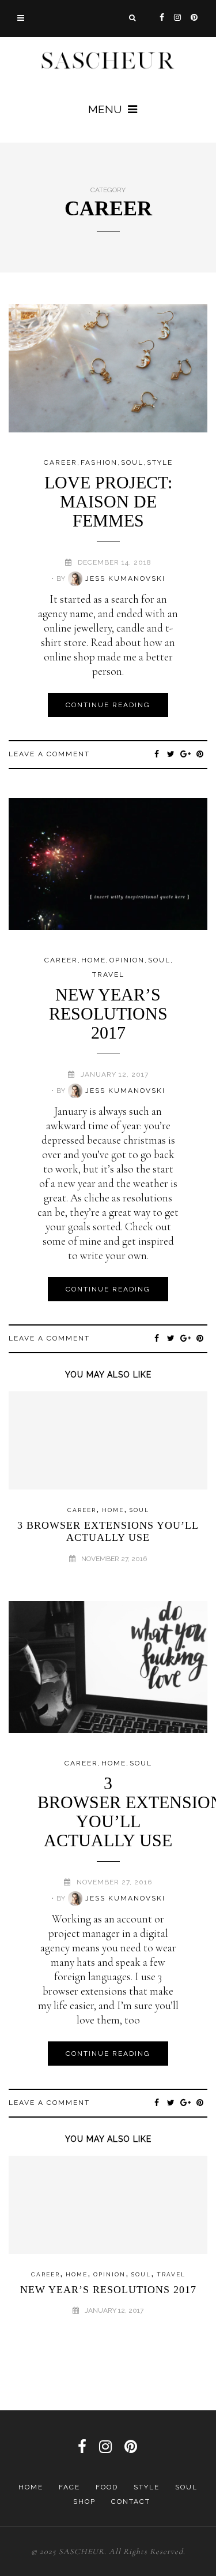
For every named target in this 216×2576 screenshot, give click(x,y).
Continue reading (108, 705)
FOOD (107, 2487)
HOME (94, 960)
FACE (69, 2487)
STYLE (160, 462)
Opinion (127, 960)
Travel (108, 975)
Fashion (99, 462)
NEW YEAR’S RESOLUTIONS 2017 (108, 1013)
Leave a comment (49, 754)
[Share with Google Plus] (186, 754)
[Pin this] (200, 754)
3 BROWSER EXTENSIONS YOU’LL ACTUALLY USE (108, 1532)
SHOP (84, 2502)
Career (60, 462)
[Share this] (157, 754)
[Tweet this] (171, 754)
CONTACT (131, 2502)
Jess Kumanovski (125, 578)
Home (31, 2487)
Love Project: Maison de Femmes (108, 501)
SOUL (132, 462)
